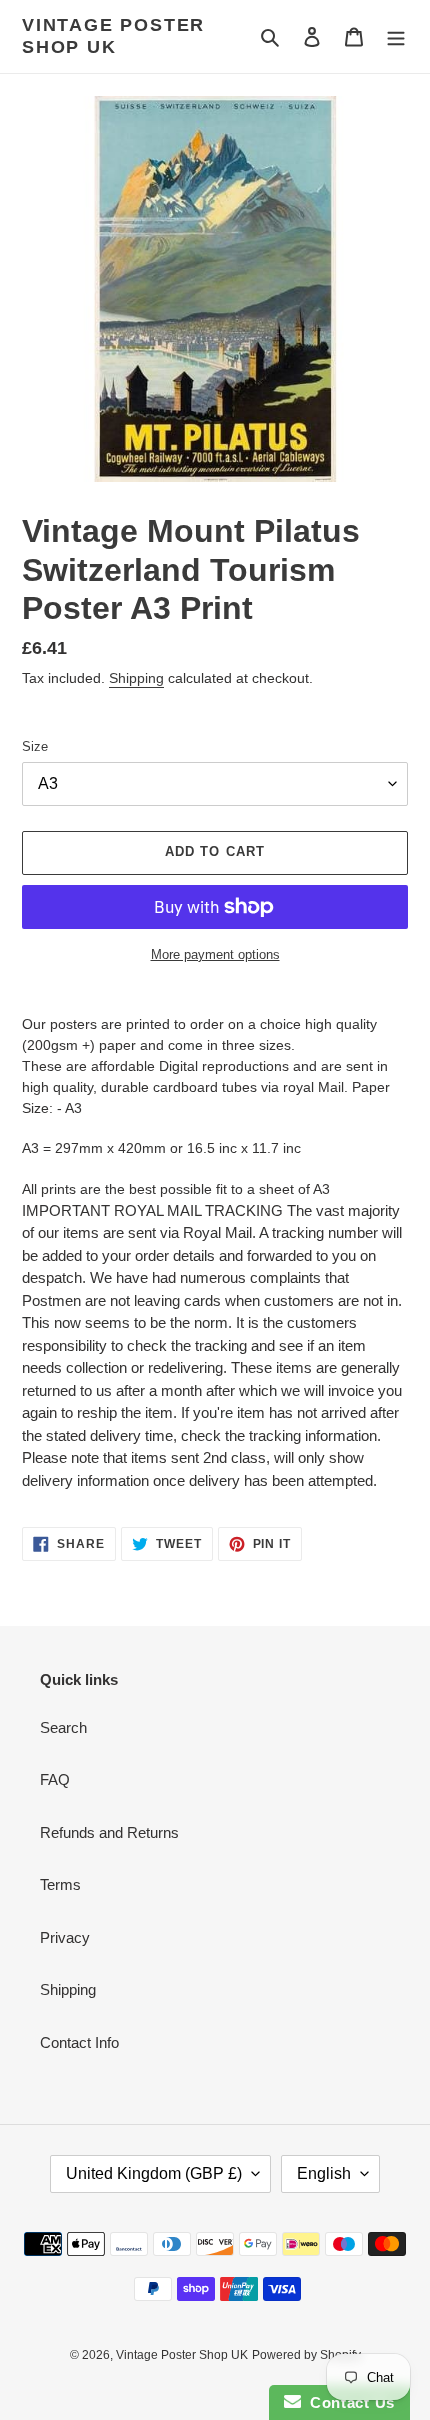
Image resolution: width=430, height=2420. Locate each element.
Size (35, 746)
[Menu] (396, 36)
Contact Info (79, 2042)
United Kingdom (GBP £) (154, 2173)
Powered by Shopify (306, 2355)
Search (63, 1727)
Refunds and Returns (109, 1832)
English (324, 2173)
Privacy (65, 1937)
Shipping (136, 678)
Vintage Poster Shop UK (113, 36)
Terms (60, 1884)
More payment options (215, 954)
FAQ (55, 1779)
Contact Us (348, 2402)
